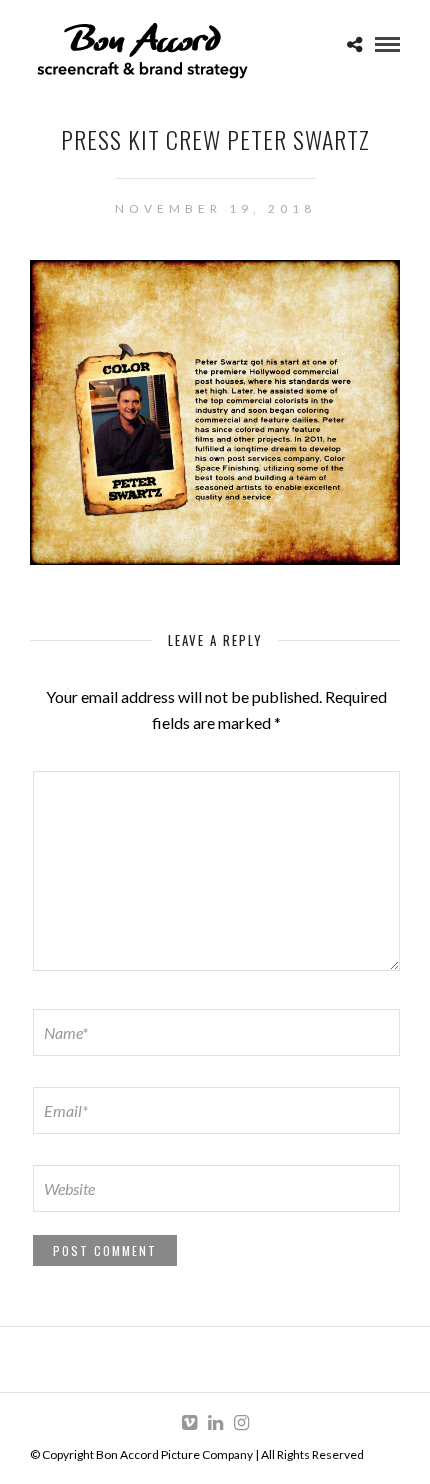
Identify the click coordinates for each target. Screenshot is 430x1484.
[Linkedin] (215, 1423)
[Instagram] (241, 1423)
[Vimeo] (189, 1423)
